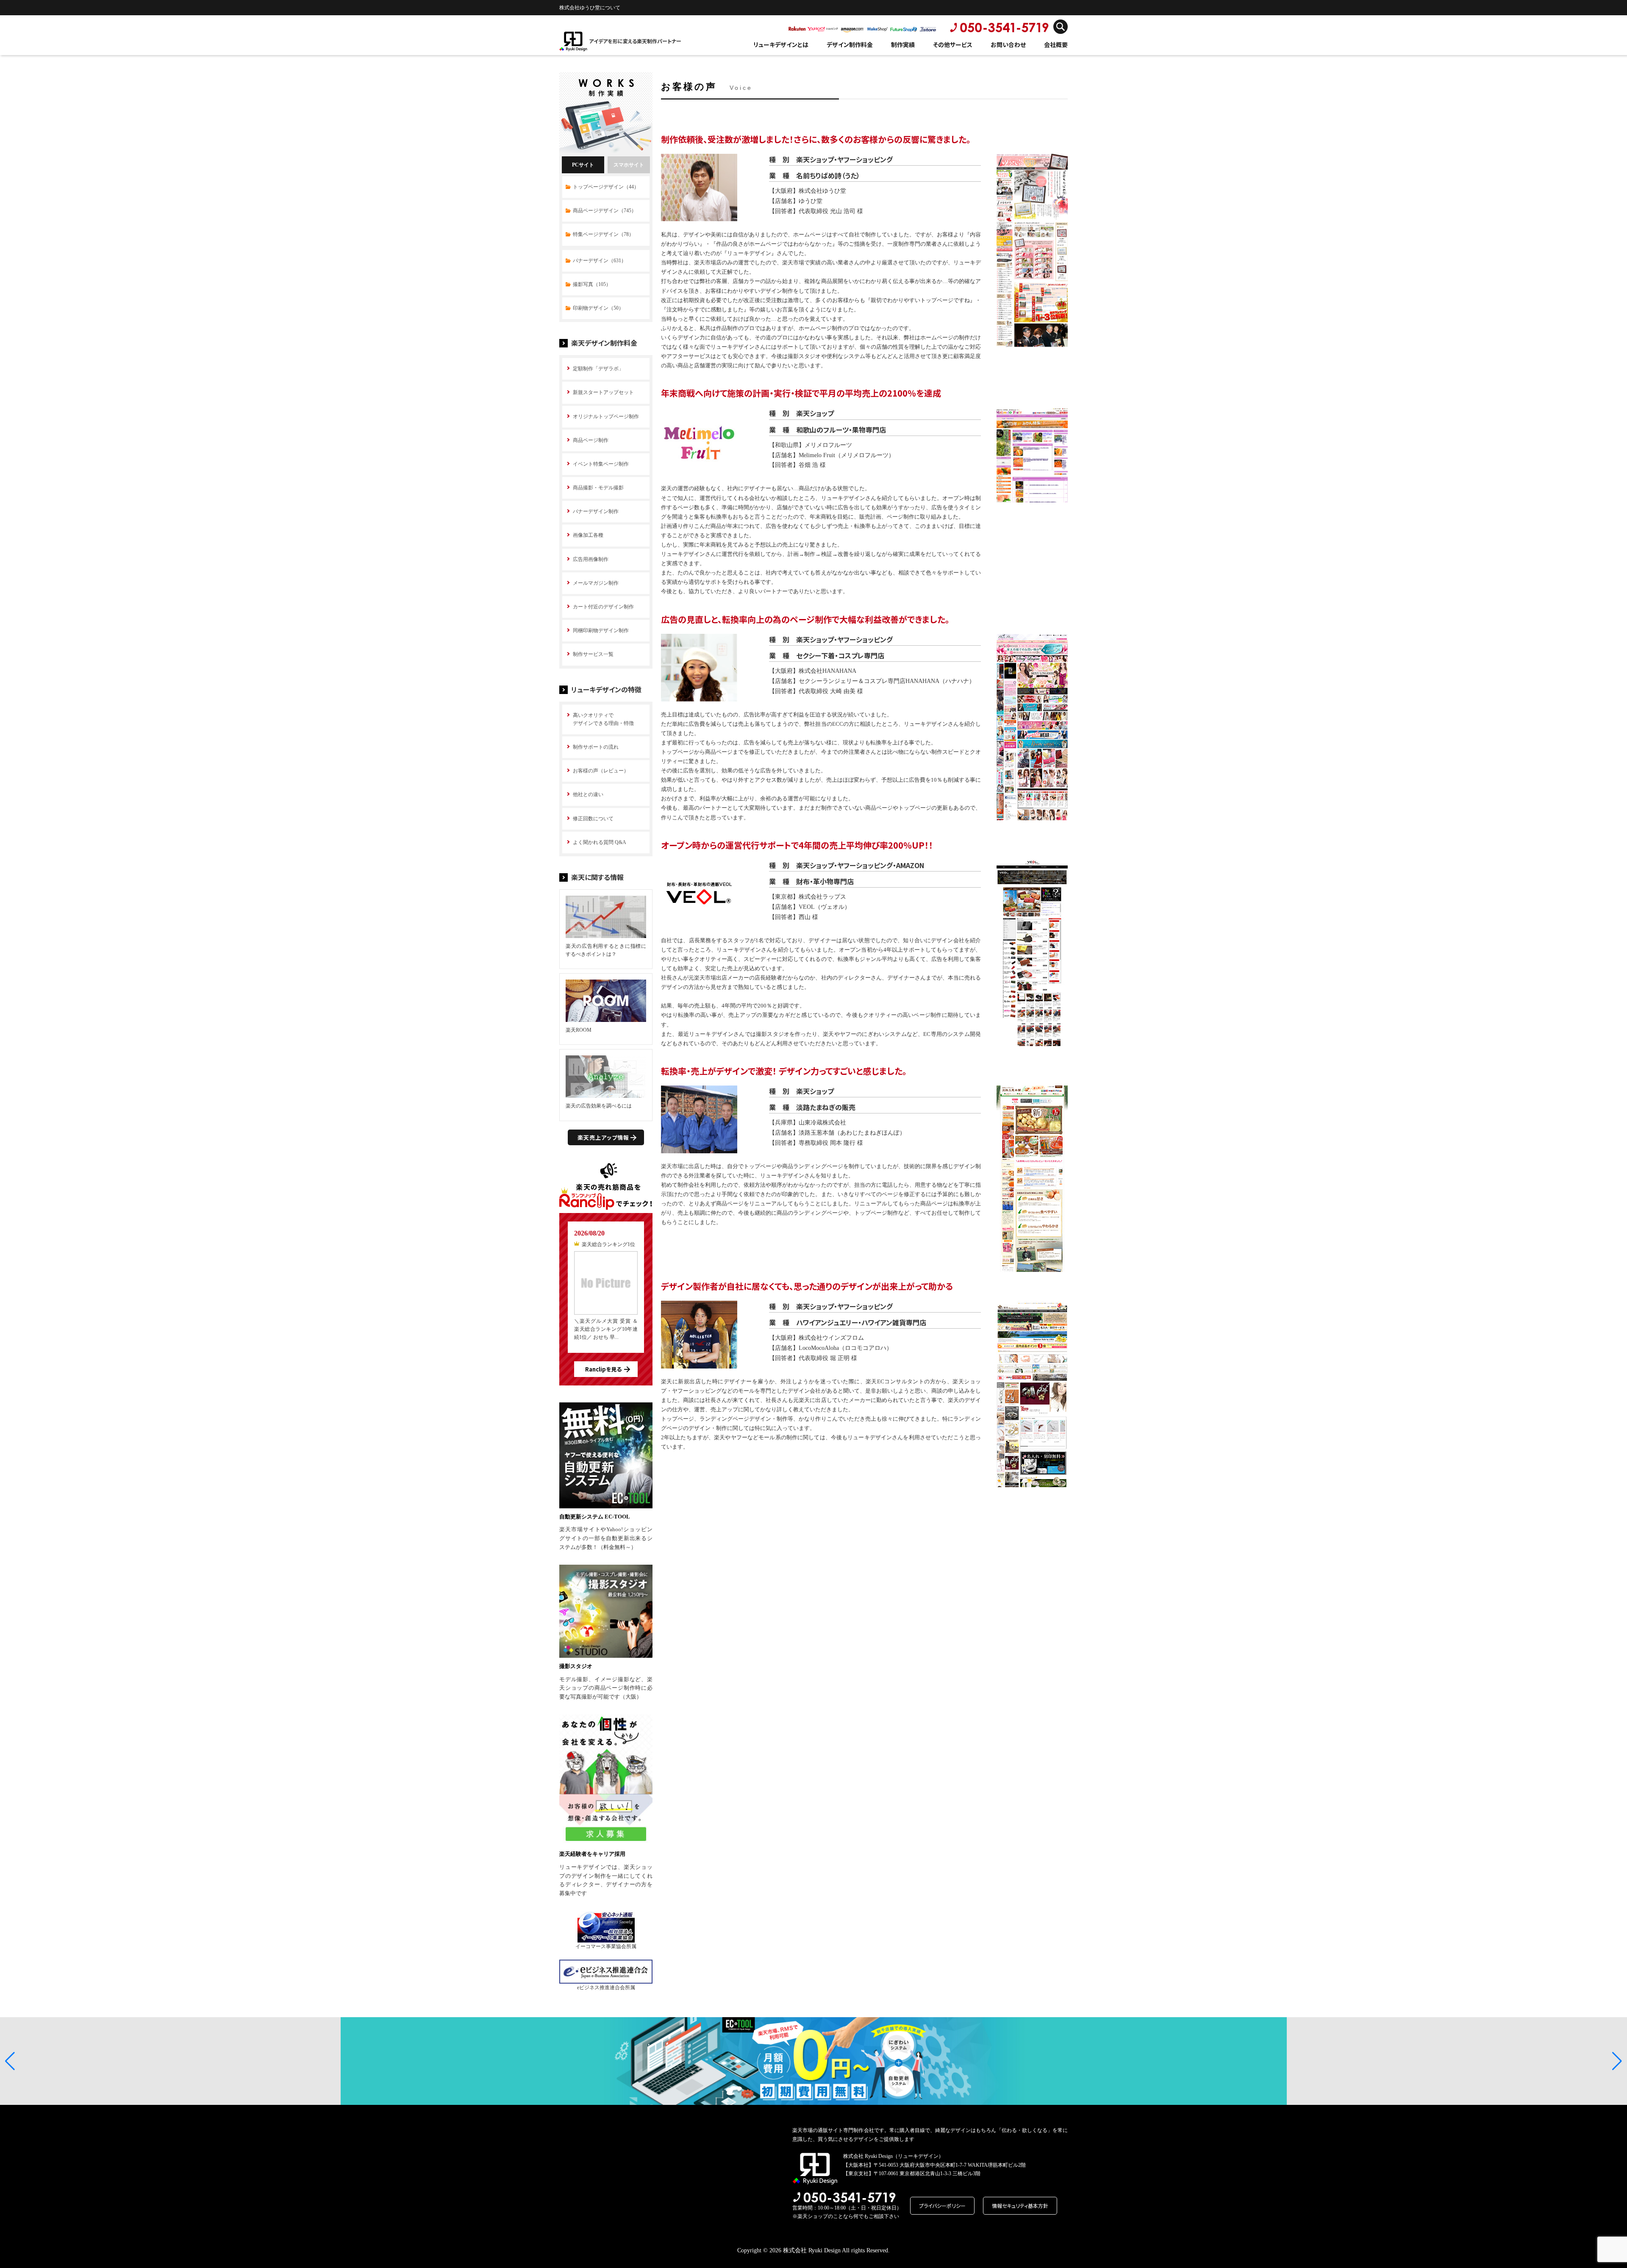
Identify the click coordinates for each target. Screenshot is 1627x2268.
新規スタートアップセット (603, 392)
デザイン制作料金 (850, 44)
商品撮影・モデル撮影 (598, 488)
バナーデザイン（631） (600, 261)
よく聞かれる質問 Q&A (600, 842)
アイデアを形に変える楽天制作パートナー (635, 41)
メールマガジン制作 (596, 583)
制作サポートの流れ (596, 747)
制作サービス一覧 (593, 654)
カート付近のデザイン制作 (603, 607)
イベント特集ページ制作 (601, 464)
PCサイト (583, 165)
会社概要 (1056, 44)
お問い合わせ (1008, 44)
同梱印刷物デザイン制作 (601, 630)
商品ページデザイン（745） (605, 211)
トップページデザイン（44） (606, 187)
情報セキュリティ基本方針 (1020, 2206)
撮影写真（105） (592, 284)
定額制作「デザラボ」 (598, 369)
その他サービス (953, 44)
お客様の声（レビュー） (601, 771)
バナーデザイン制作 (596, 511)
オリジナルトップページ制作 (606, 416)
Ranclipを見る (603, 1369)
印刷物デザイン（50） (598, 308)
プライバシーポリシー (942, 2206)
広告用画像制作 (591, 559)
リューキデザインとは (781, 44)
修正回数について (593, 819)
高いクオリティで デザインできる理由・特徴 (603, 719)
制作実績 (903, 44)
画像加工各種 (588, 535)
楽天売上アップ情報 (603, 1137)
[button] (10, 2061)
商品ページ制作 (591, 440)
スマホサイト (629, 165)
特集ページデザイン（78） (603, 234)
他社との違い (588, 794)
